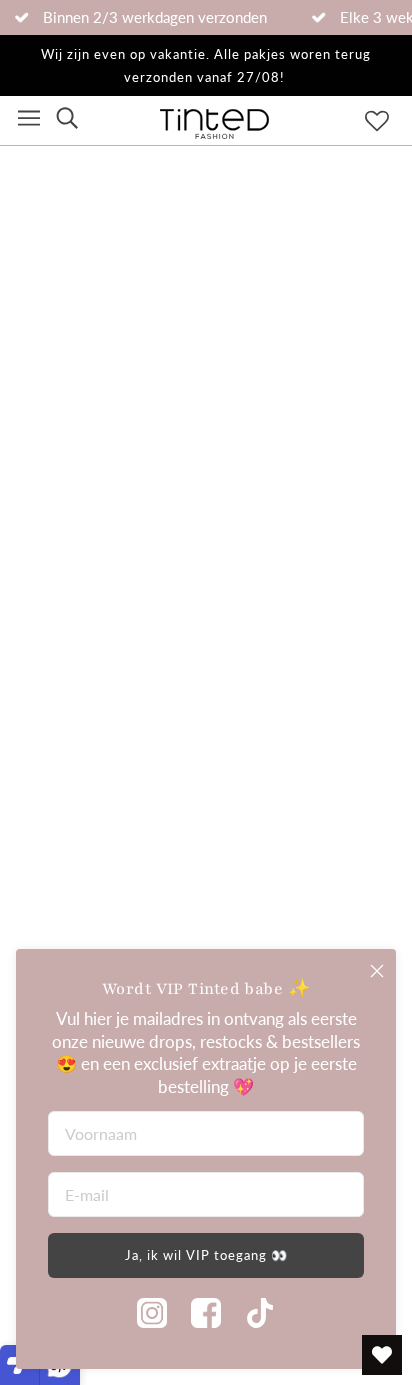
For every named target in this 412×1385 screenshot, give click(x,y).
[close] (377, 971)
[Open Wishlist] (382, 1355)
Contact (45, 912)
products (233, 385)
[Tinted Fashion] (214, 133)
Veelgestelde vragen (91, 769)
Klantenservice (70, 864)
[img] (67, 120)
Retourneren (62, 817)
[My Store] (206, 676)
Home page (217, 362)
